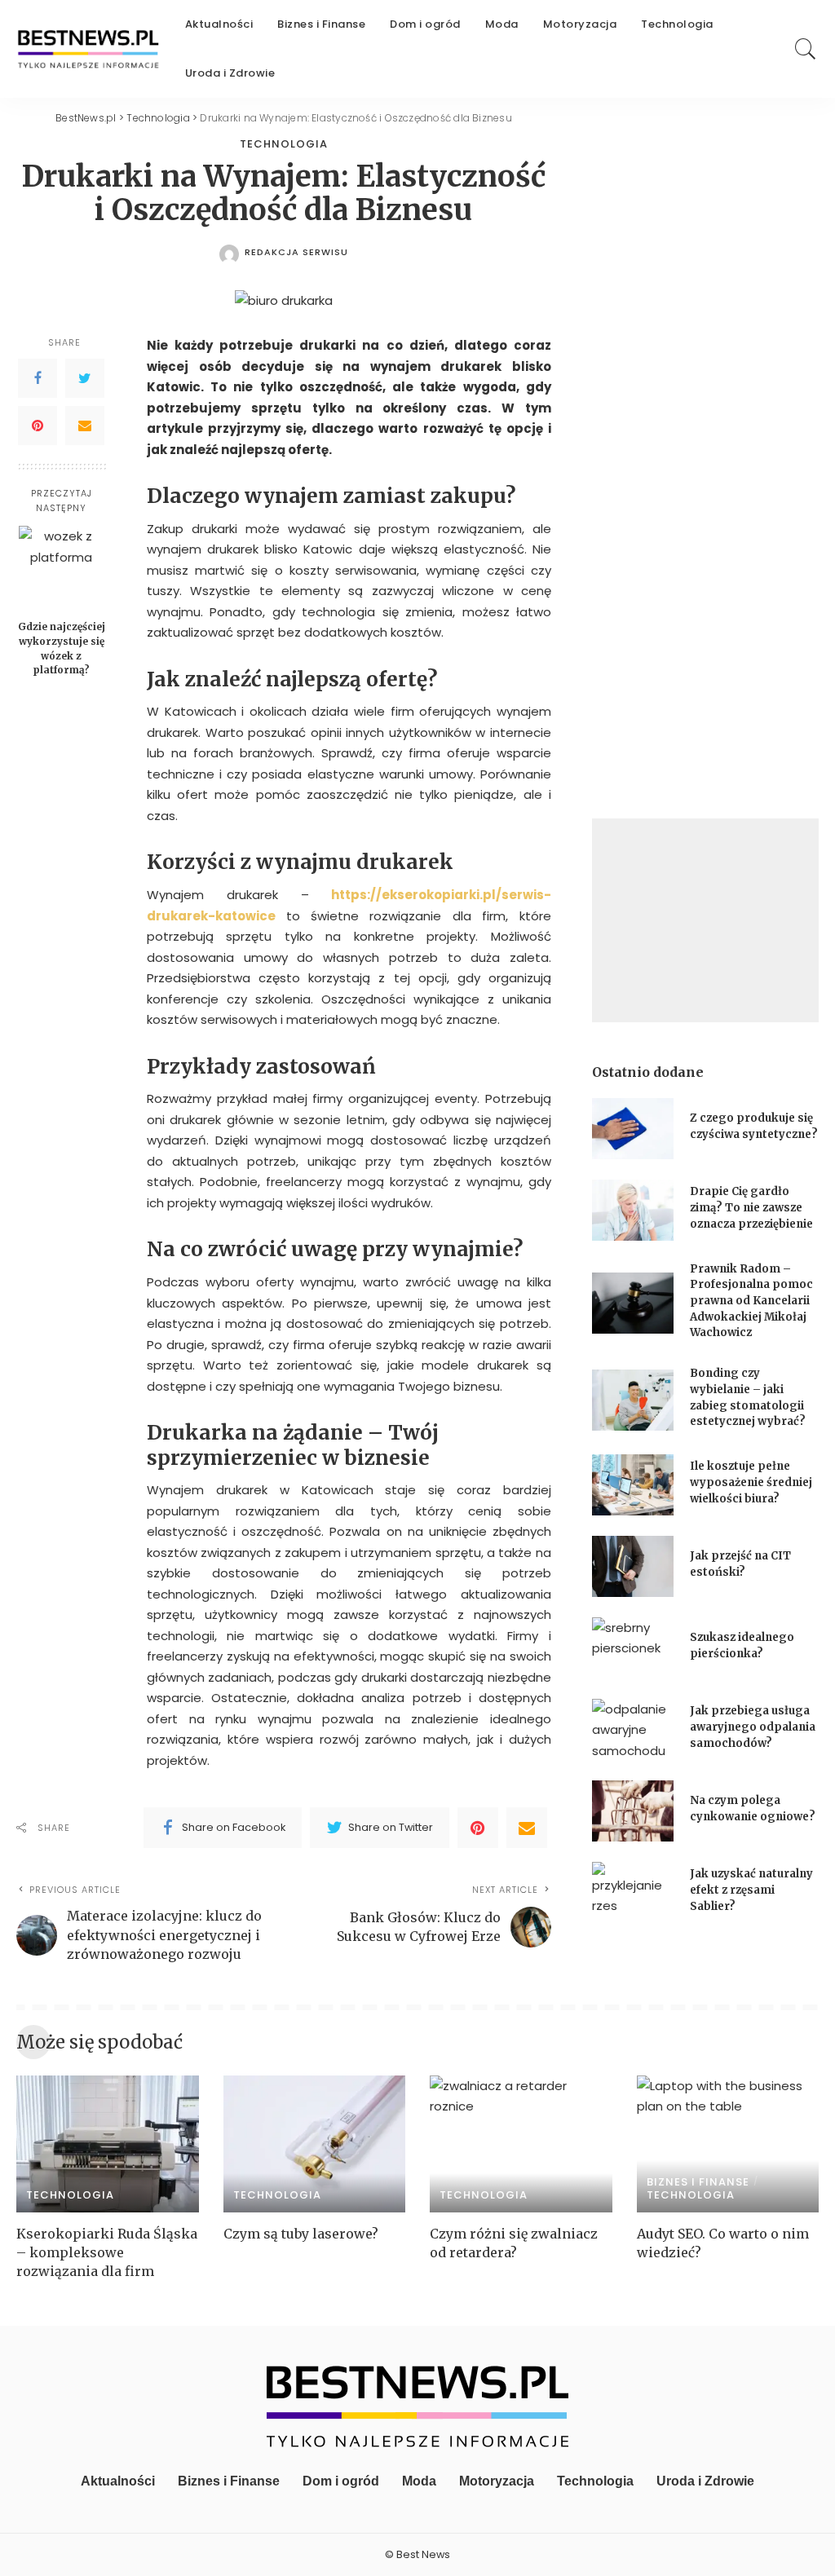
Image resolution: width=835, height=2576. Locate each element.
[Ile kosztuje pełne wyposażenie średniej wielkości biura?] (633, 1485)
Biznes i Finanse (698, 2182)
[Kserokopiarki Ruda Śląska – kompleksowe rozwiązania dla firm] (108, 2144)
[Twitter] (85, 378)
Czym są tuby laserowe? (301, 2234)
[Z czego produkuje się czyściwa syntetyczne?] (633, 1129)
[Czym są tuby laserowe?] (315, 2144)
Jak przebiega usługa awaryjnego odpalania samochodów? (753, 1727)
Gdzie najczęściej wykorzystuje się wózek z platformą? (62, 648)
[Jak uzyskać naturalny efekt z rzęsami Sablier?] (633, 1892)
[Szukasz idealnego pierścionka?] (633, 1648)
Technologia (284, 144)
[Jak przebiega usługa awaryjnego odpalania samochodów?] (633, 1729)
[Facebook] (38, 378)
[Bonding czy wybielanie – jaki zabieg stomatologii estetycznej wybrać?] (633, 1400)
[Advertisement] (705, 920)
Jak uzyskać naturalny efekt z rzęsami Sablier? (751, 1890)
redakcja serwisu (296, 252)
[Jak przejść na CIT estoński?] (633, 1566)
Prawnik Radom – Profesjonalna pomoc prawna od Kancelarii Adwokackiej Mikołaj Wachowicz (751, 1301)
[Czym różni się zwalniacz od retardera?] (521, 2144)
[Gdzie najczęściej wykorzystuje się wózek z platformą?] (62, 569)
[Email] (85, 426)
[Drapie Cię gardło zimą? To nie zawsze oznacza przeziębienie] (633, 1210)
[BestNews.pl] (88, 49)
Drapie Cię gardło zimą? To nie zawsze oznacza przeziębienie (751, 1207)
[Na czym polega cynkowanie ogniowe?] (633, 1811)
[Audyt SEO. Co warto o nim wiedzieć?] (728, 2144)
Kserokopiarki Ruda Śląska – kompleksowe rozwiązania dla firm (107, 2252)
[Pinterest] (38, 426)
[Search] (806, 49)
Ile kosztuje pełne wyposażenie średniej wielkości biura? (751, 1482)
